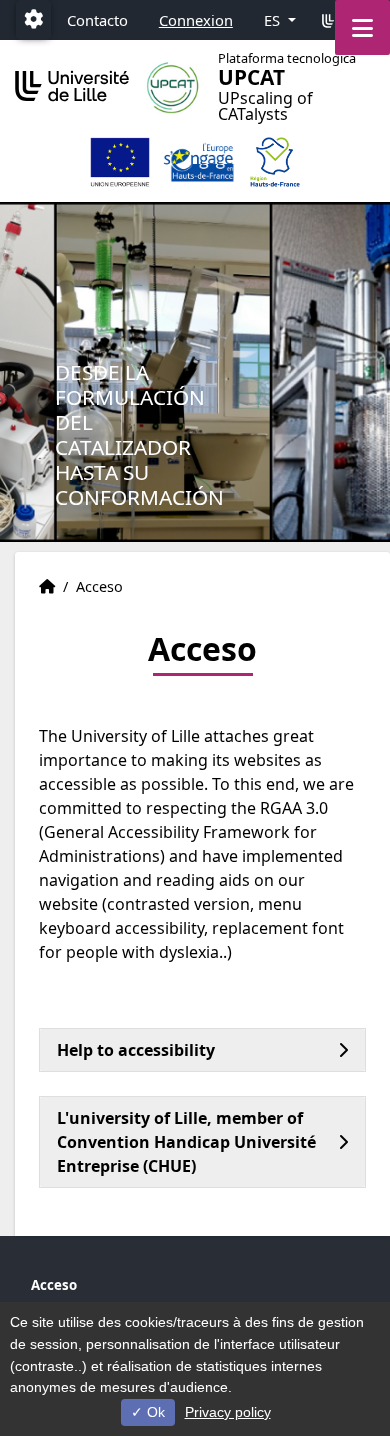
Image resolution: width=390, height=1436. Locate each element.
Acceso (54, 1285)
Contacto (97, 20)
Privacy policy (228, 1412)
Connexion (196, 20)
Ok (154, 1412)
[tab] (202, 1050)
